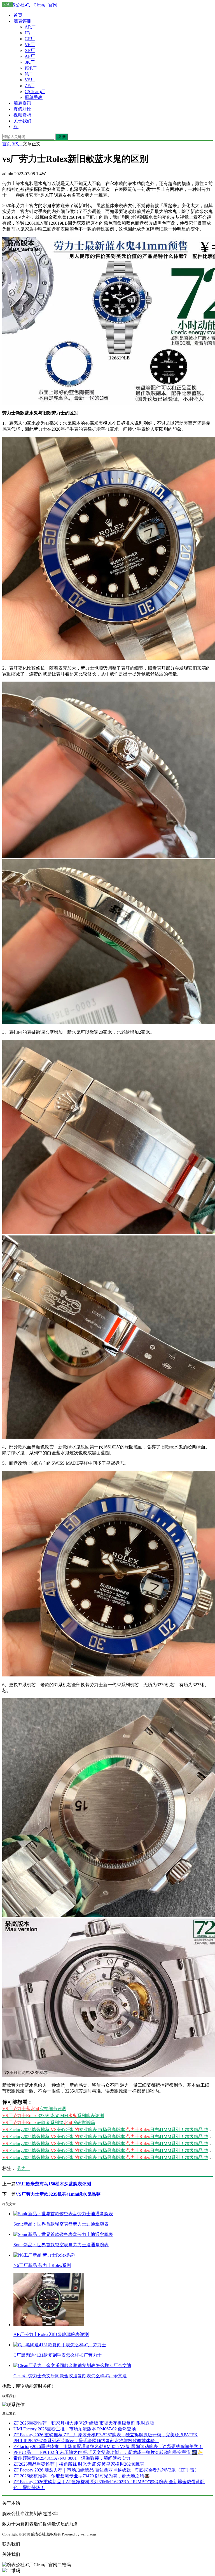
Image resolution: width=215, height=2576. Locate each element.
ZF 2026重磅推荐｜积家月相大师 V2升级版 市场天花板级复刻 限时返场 (84, 2423)
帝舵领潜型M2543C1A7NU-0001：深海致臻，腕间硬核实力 (72, 2458)
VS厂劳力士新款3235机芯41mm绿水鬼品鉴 (58, 2194)
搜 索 (62, 137)
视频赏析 (22, 115)
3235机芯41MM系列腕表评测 (53, 2116)
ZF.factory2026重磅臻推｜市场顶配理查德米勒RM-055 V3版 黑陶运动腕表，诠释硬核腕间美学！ (108, 2446)
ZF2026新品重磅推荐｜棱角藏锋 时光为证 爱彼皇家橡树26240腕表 (79, 2464)
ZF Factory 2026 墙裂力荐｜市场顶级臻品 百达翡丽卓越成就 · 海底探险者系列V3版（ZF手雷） (106, 2470)
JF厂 (29, 33)
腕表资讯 (22, 103)
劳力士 (24, 2168)
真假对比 (22, 109)
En (16, 126)
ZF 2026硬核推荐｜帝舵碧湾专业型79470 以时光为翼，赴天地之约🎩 (82, 2476)
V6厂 (30, 45)
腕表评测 (22, 21)
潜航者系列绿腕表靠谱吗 (49, 2123)
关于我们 (22, 121)
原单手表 (34, 97)
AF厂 (30, 56)
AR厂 (30, 27)
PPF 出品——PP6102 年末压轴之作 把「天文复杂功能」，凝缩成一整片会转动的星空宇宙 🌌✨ (108, 2452)
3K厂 (30, 62)
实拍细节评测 (34, 2109)
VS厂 (30, 80)
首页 (18, 15)
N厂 (29, 74)
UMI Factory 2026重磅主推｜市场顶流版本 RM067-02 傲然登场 (75, 2429)
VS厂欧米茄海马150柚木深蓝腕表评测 (53, 2184)
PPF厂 (31, 68)
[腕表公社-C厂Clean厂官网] (30, 5)
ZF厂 (30, 86)
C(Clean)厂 (35, 92)
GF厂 (30, 39)
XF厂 (30, 50)
